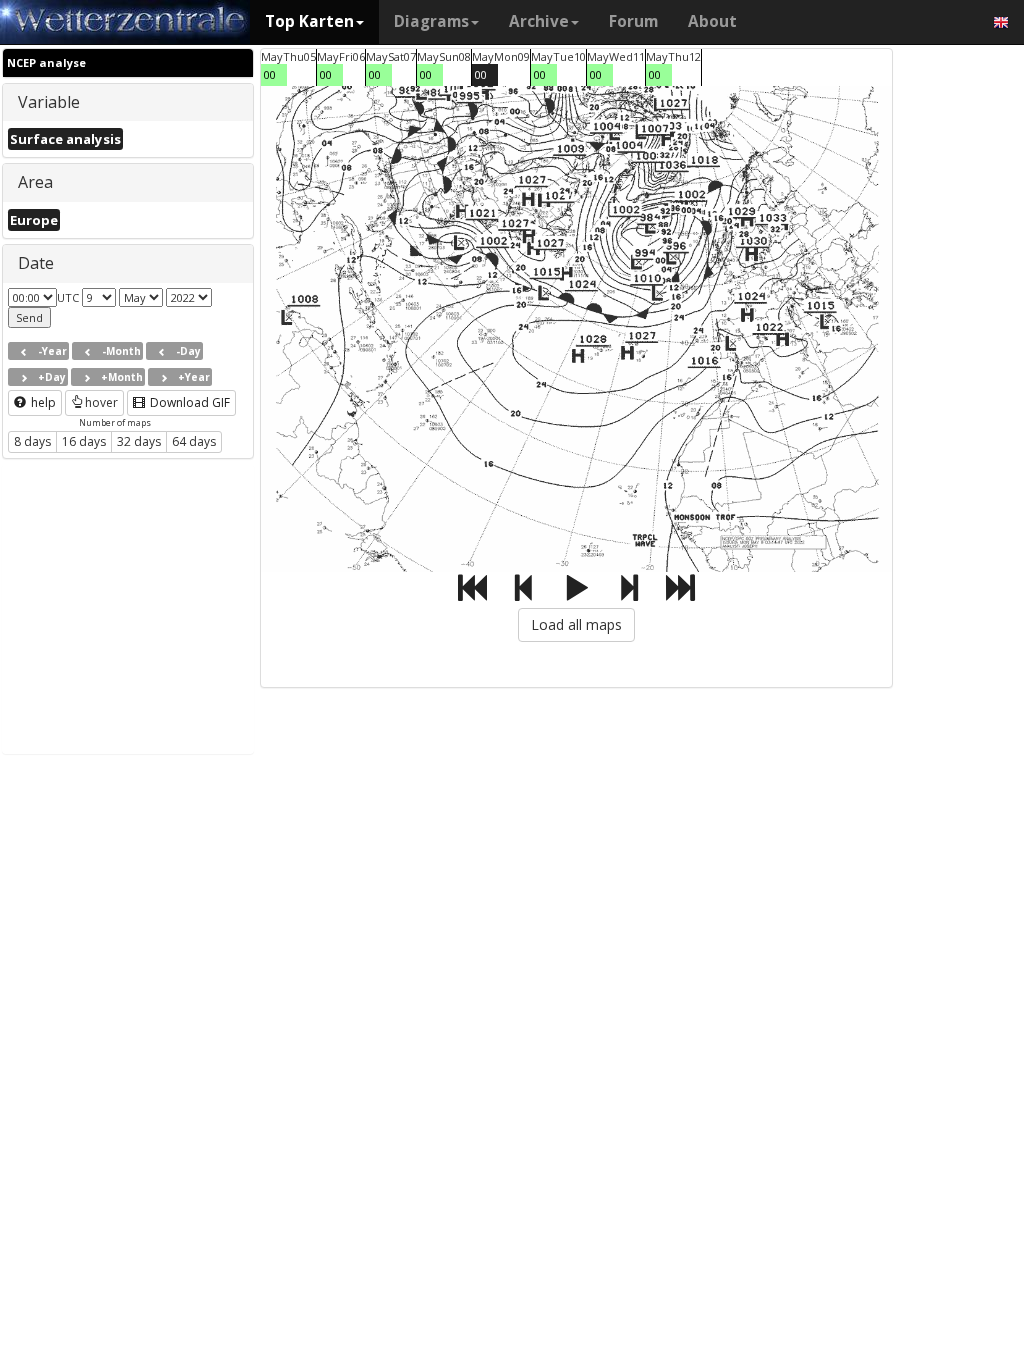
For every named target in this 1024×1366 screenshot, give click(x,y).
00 (270, 74)
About (712, 21)
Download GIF (188, 402)
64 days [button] (194, 441)
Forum (633, 21)
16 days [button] (84, 441)
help (42, 402)
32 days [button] (139, 441)
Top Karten (309, 21)
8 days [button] (32, 441)
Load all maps (576, 624)
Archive (539, 21)
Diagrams (431, 21)
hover (101, 402)
